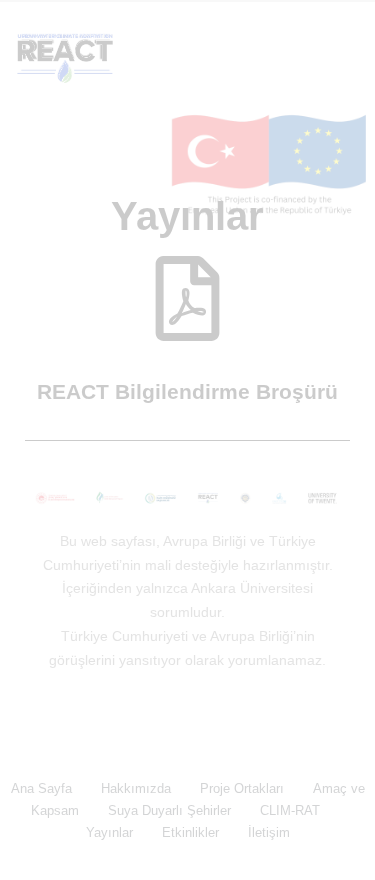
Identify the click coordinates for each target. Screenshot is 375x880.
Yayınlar (109, 832)
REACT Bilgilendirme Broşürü (187, 391)
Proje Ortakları (242, 788)
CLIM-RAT (290, 810)
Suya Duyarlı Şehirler (169, 810)
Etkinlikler (190, 832)
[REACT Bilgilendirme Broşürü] (187, 298)
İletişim (269, 832)
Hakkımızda (136, 788)
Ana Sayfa (41, 788)
